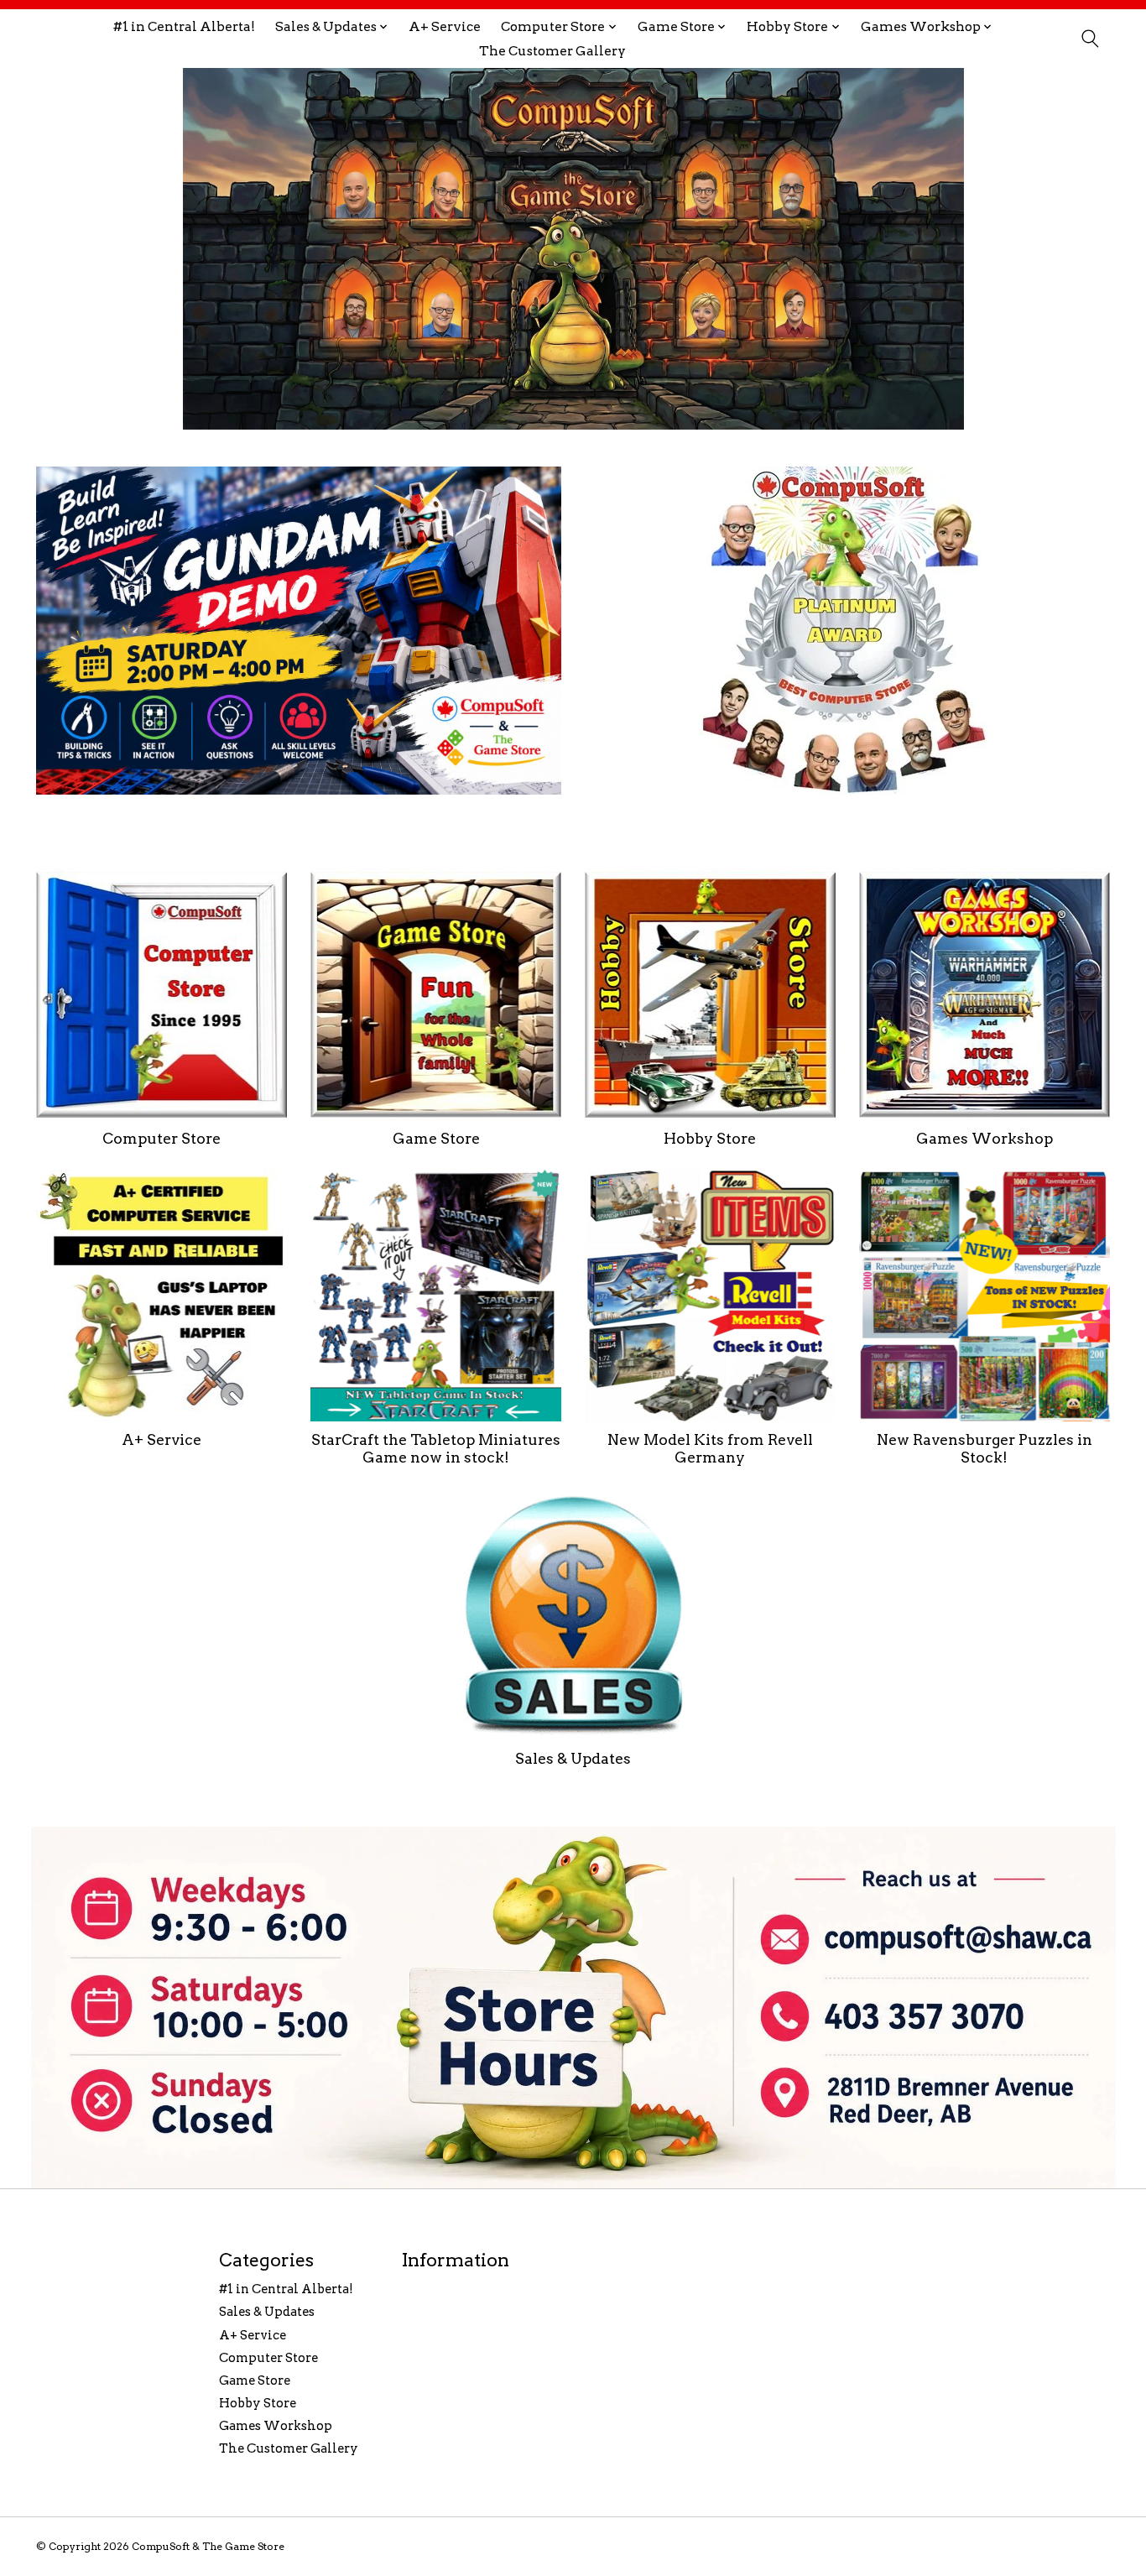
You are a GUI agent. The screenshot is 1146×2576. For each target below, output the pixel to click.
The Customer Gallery (552, 51)
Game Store (436, 1138)
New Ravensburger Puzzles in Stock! (985, 1448)
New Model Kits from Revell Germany (710, 1448)
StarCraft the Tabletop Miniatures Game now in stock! (436, 1448)
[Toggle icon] (1089, 39)
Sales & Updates (573, 1758)
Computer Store (161, 1138)
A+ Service (445, 26)
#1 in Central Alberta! (184, 26)
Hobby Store (710, 1138)
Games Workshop (985, 1138)
